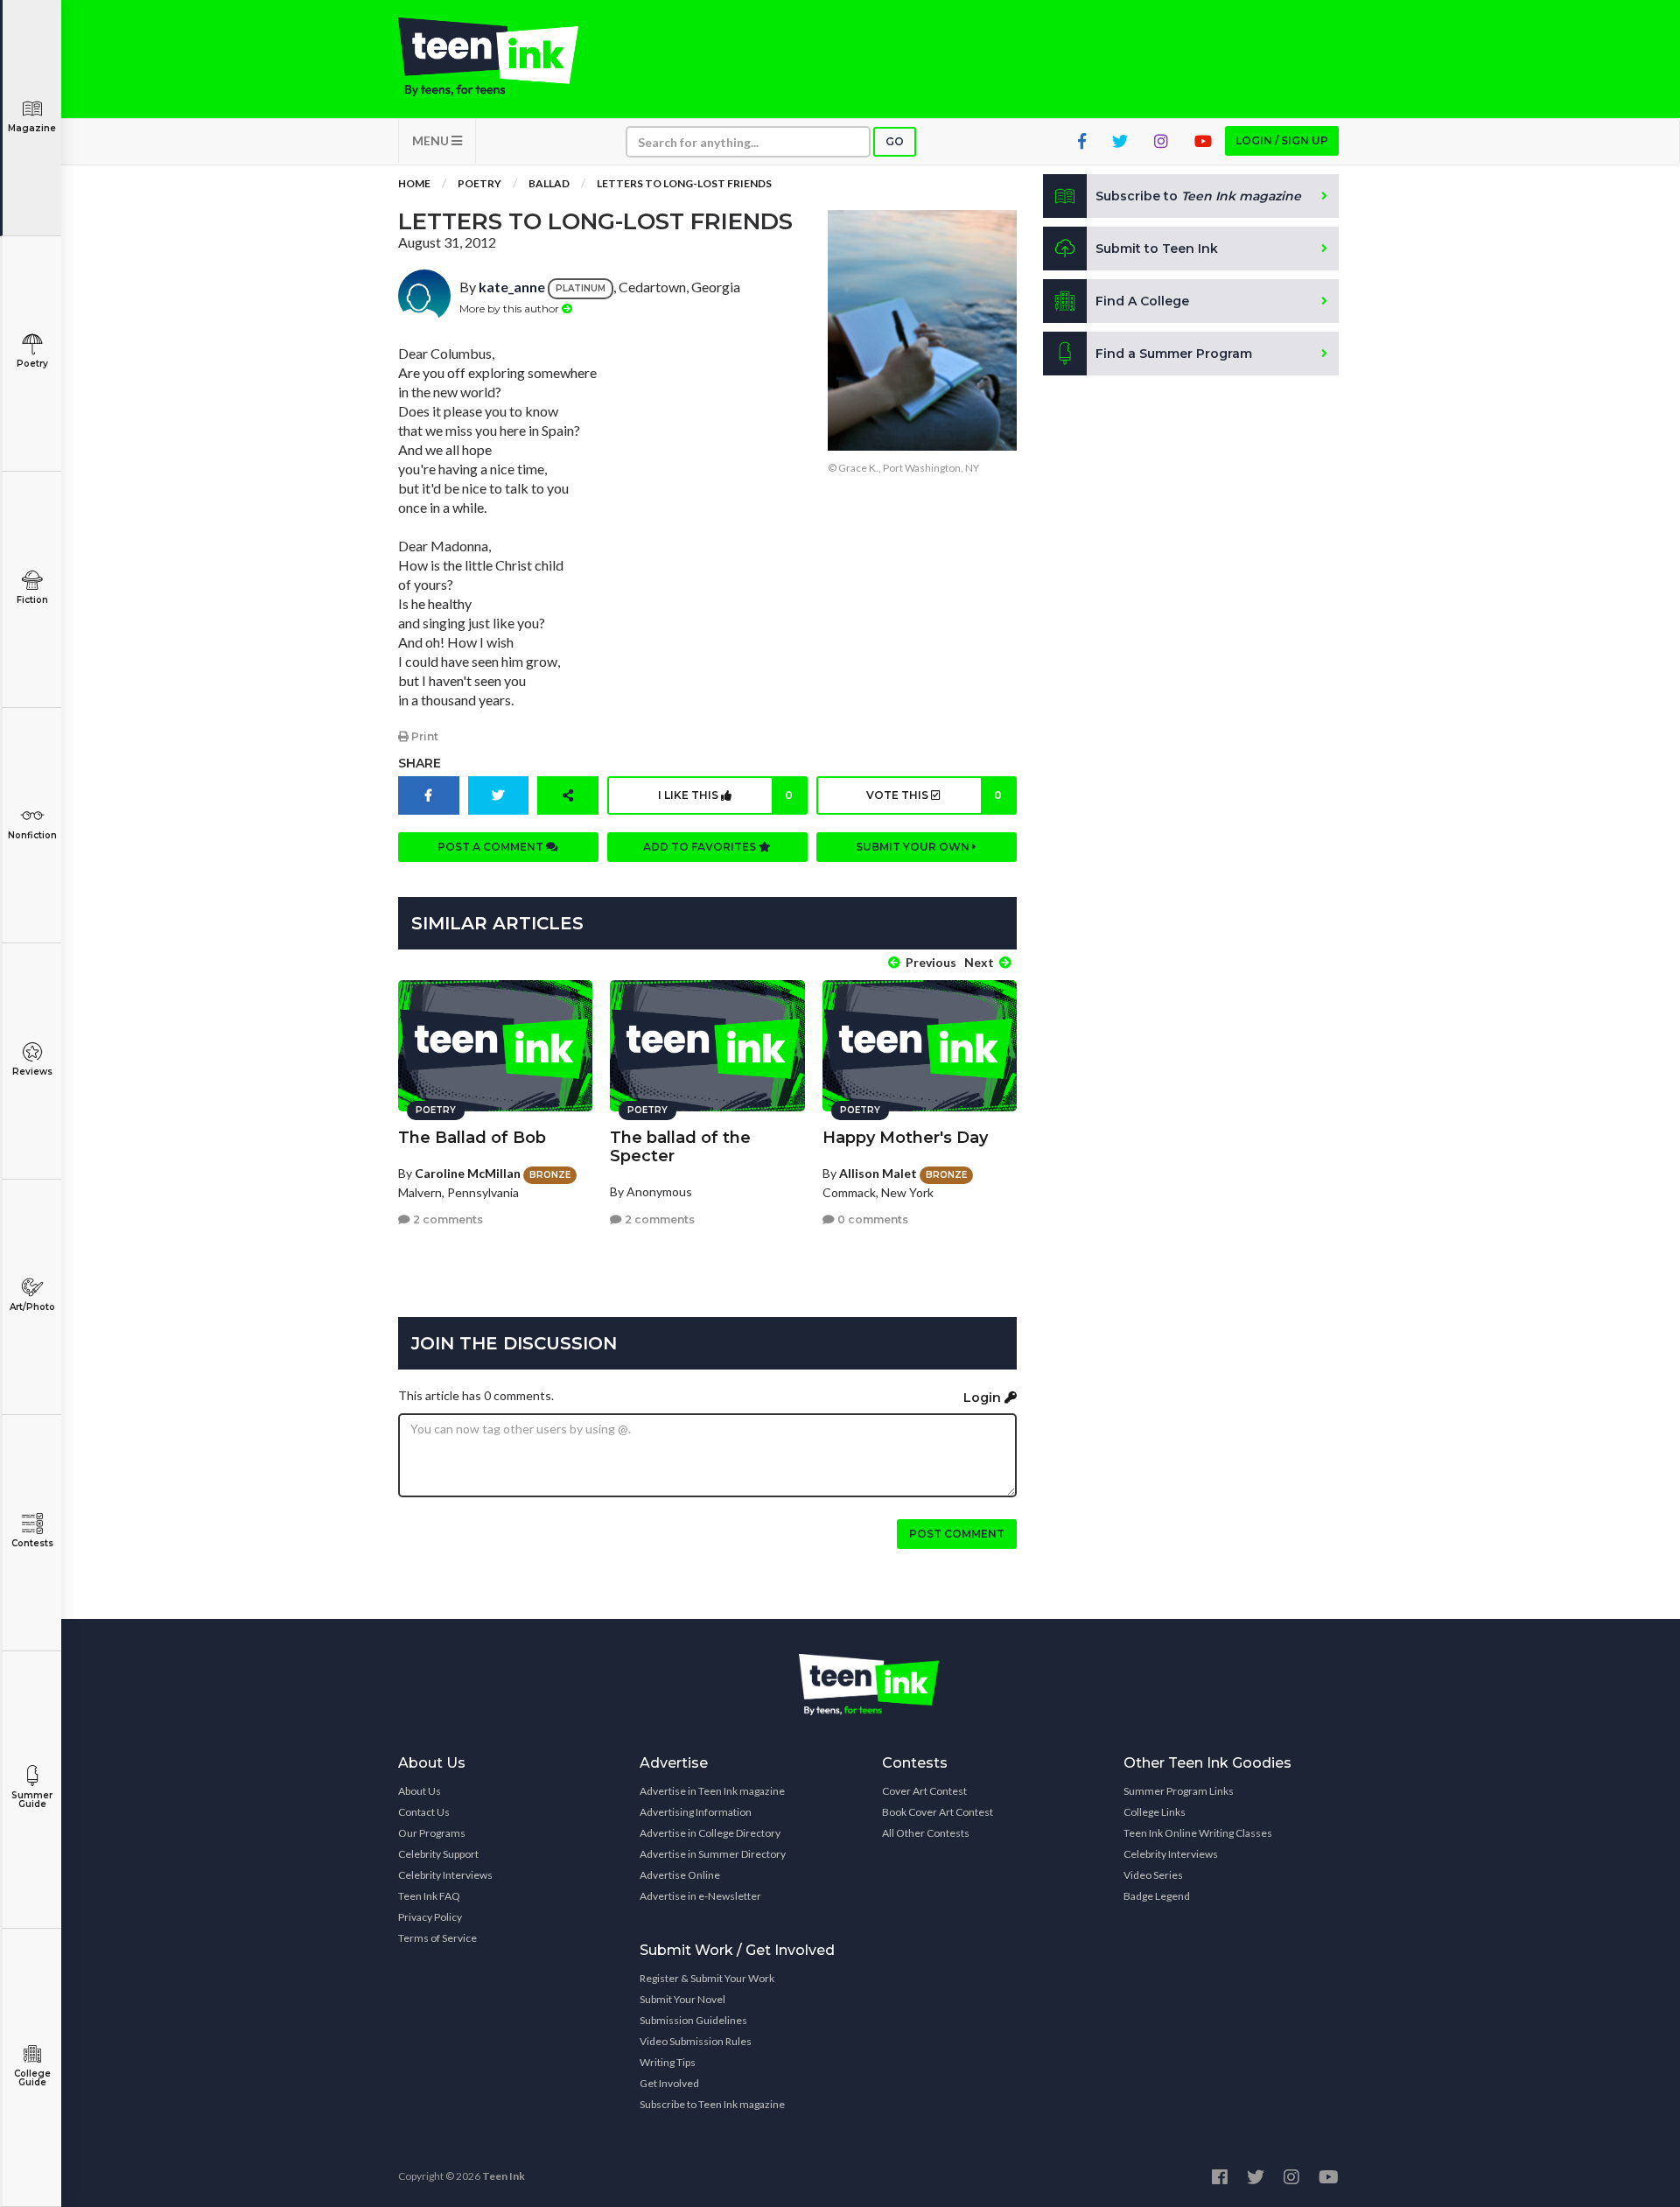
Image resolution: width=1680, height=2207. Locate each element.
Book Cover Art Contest (938, 1812)
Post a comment (492, 847)
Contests (32, 1543)
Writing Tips (668, 2062)
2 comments (447, 1219)
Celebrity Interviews (445, 1875)
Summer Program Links (1179, 1791)
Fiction (32, 600)
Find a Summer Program (1174, 354)
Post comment (957, 1534)
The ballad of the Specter (680, 1147)
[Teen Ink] (506, 57)
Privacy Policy (430, 1917)
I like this (725, 795)
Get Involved (669, 2083)
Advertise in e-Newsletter (700, 1896)
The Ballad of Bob (472, 1138)
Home (414, 183)
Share (420, 763)
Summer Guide (32, 1800)
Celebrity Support (438, 1854)
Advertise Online (680, 1875)
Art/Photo (32, 1307)
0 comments (871, 1219)
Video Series (1153, 1875)
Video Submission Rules (696, 2041)
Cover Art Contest (924, 1791)
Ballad (549, 183)
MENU (432, 140)
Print (423, 736)
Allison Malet (878, 1173)
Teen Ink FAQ (429, 1896)
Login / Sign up (1282, 140)
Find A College (1142, 301)
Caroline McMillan (468, 1173)
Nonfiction (32, 835)
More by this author (511, 308)
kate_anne (512, 287)
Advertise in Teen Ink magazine (712, 1791)
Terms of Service (437, 1938)
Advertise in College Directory (710, 1833)
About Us (420, 1791)
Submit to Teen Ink (1157, 249)
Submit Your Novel (682, 1999)
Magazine (32, 128)
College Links (1155, 1812)
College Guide (32, 2078)
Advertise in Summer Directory (713, 1854)
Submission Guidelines (693, 2020)
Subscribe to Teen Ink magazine (712, 2104)
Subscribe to (1198, 196)
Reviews (32, 1072)
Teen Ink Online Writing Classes (1198, 1833)
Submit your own (914, 847)
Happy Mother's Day (905, 1138)
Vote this (934, 795)
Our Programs (432, 1833)
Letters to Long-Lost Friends (684, 183)
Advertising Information (696, 1812)
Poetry (32, 364)
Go (895, 141)
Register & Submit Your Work (707, 1978)
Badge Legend (1157, 1896)
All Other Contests (926, 1833)
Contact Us (424, 1812)
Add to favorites (701, 847)
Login (984, 1398)
